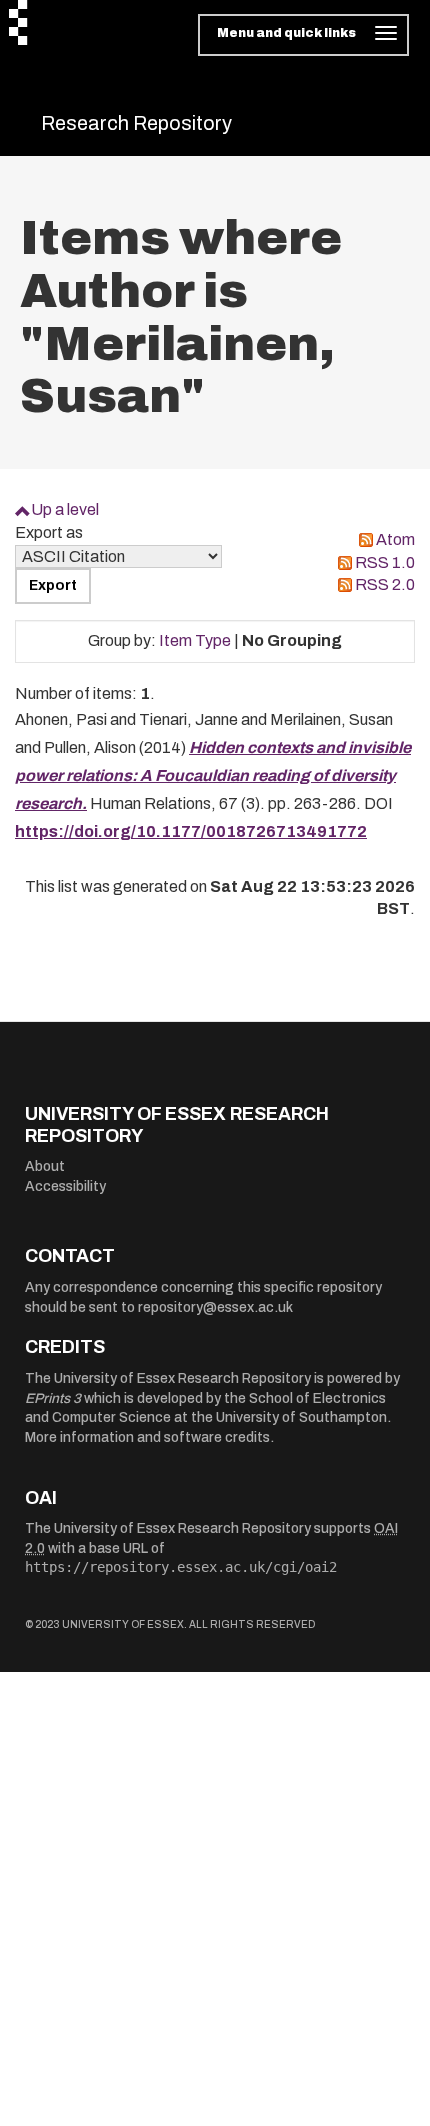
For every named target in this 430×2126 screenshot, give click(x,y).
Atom (395, 539)
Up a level (65, 509)
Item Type (195, 640)
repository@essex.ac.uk (215, 1307)
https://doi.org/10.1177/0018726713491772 (191, 831)
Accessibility (65, 1186)
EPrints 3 (53, 1398)
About (45, 1166)
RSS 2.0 (385, 584)
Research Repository (136, 123)
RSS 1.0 (385, 562)
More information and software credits (147, 1437)
